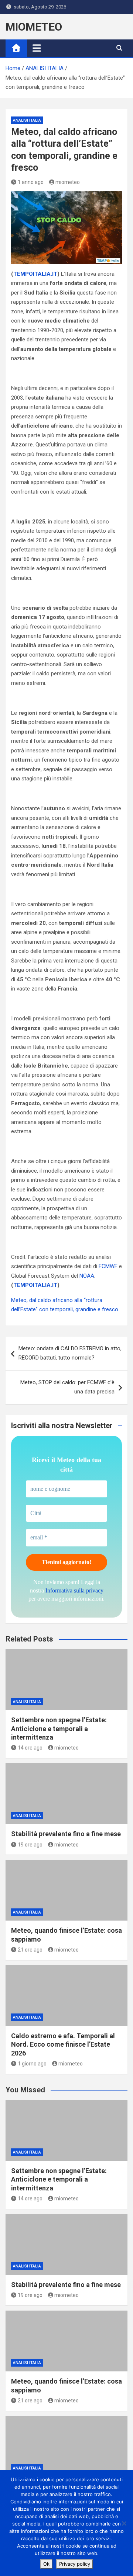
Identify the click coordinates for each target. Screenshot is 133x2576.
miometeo (68, 182)
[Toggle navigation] (37, 48)
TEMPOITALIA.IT (35, 274)
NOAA (87, 1276)
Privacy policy (75, 2564)
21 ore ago (30, 1950)
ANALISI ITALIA (27, 120)
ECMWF (108, 1266)
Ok (46, 2564)
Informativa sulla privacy (74, 1590)
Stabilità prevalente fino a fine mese (66, 1834)
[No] (124, 2523)
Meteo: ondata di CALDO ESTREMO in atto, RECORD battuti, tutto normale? (70, 1353)
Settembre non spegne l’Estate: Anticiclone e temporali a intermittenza (59, 1729)
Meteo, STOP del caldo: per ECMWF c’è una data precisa (67, 1387)
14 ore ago (30, 1748)
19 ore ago (30, 1845)
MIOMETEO (34, 27)
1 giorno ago (32, 2064)
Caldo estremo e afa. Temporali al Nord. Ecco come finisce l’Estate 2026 (63, 2044)
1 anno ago (31, 182)
